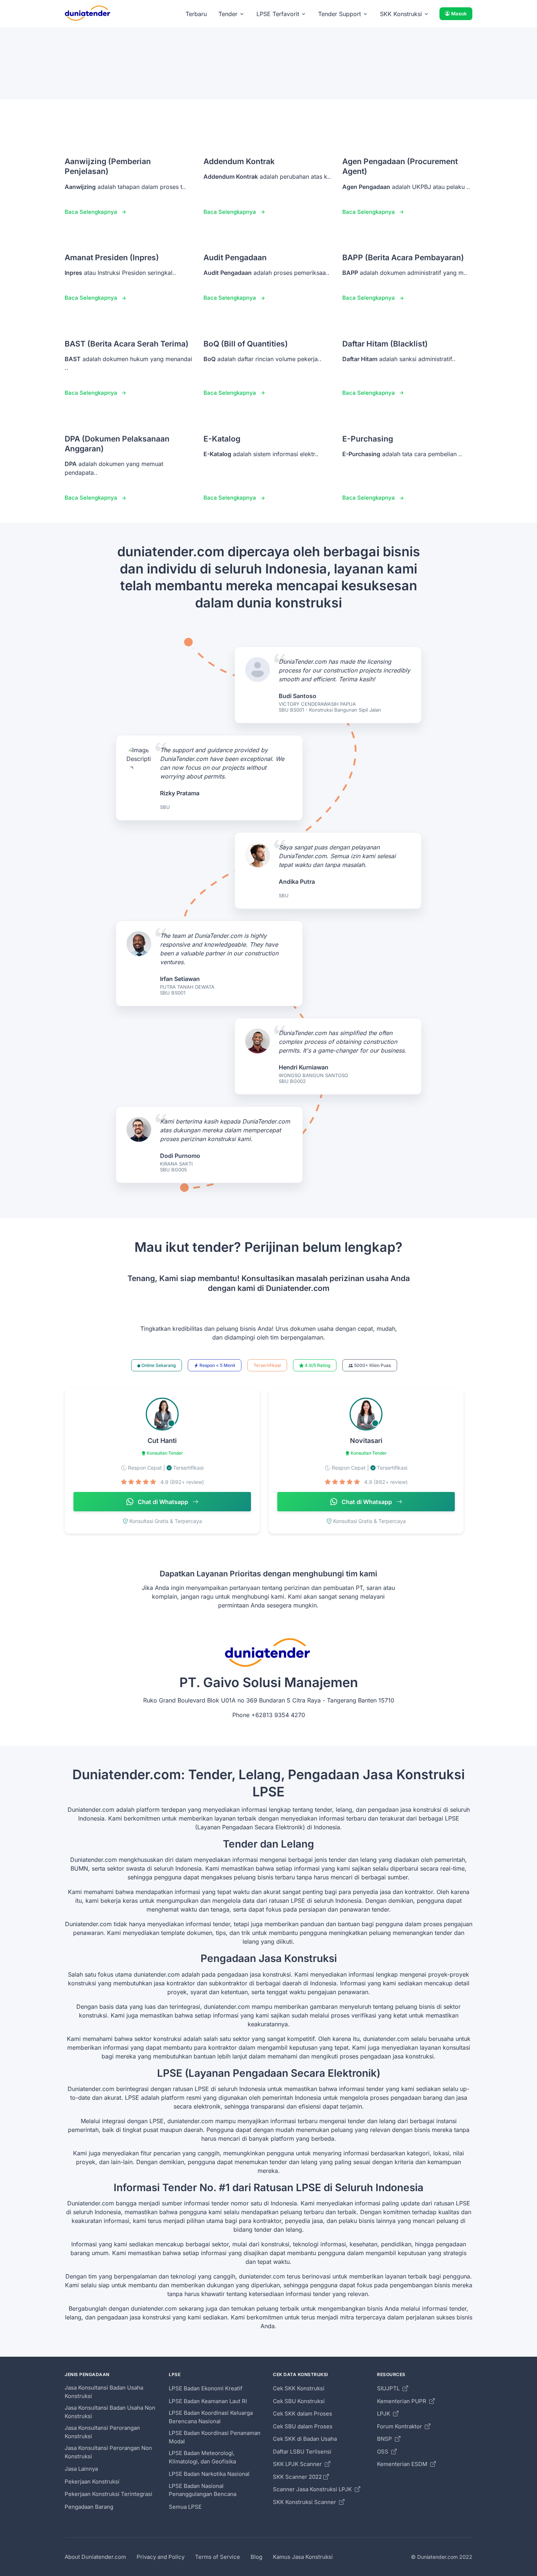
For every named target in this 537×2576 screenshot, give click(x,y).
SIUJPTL (389, 2388)
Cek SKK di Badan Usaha (305, 2439)
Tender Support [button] (340, 14)
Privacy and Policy (161, 2557)
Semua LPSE (185, 2507)
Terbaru (196, 14)
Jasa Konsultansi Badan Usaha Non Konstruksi (110, 2412)
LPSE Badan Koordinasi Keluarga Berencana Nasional (211, 2417)
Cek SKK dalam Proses (302, 2414)
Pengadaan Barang (89, 2507)
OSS (383, 2452)
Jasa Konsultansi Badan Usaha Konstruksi (104, 2392)
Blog (256, 2557)
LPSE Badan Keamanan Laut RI (208, 2401)
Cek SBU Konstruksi (299, 2401)
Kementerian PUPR (402, 2401)
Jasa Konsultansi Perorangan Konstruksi (102, 2432)
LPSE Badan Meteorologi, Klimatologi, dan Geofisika (202, 2457)
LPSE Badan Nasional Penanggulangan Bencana (203, 2490)
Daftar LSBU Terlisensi (302, 2452)
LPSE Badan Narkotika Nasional (209, 2474)
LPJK (384, 2414)
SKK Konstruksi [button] (401, 14)
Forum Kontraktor (400, 2426)
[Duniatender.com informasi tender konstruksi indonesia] (88, 14)
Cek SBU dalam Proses (303, 2426)
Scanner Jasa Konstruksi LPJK (313, 2489)
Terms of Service (218, 2557)
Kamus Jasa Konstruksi (303, 2557)
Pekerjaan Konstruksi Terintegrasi (108, 2494)
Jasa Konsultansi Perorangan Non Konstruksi (108, 2452)
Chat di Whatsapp (163, 1502)
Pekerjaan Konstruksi (92, 2482)
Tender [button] (228, 14)
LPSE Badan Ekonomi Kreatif (206, 2388)
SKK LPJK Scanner (298, 2464)
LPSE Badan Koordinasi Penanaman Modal (215, 2437)
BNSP (385, 2439)
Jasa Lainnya (81, 2469)
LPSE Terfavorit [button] (278, 14)
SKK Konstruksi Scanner (305, 2502)
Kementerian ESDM (403, 2464)
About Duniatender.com (95, 2557)
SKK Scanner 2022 (297, 2477)
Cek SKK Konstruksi (299, 2388)
